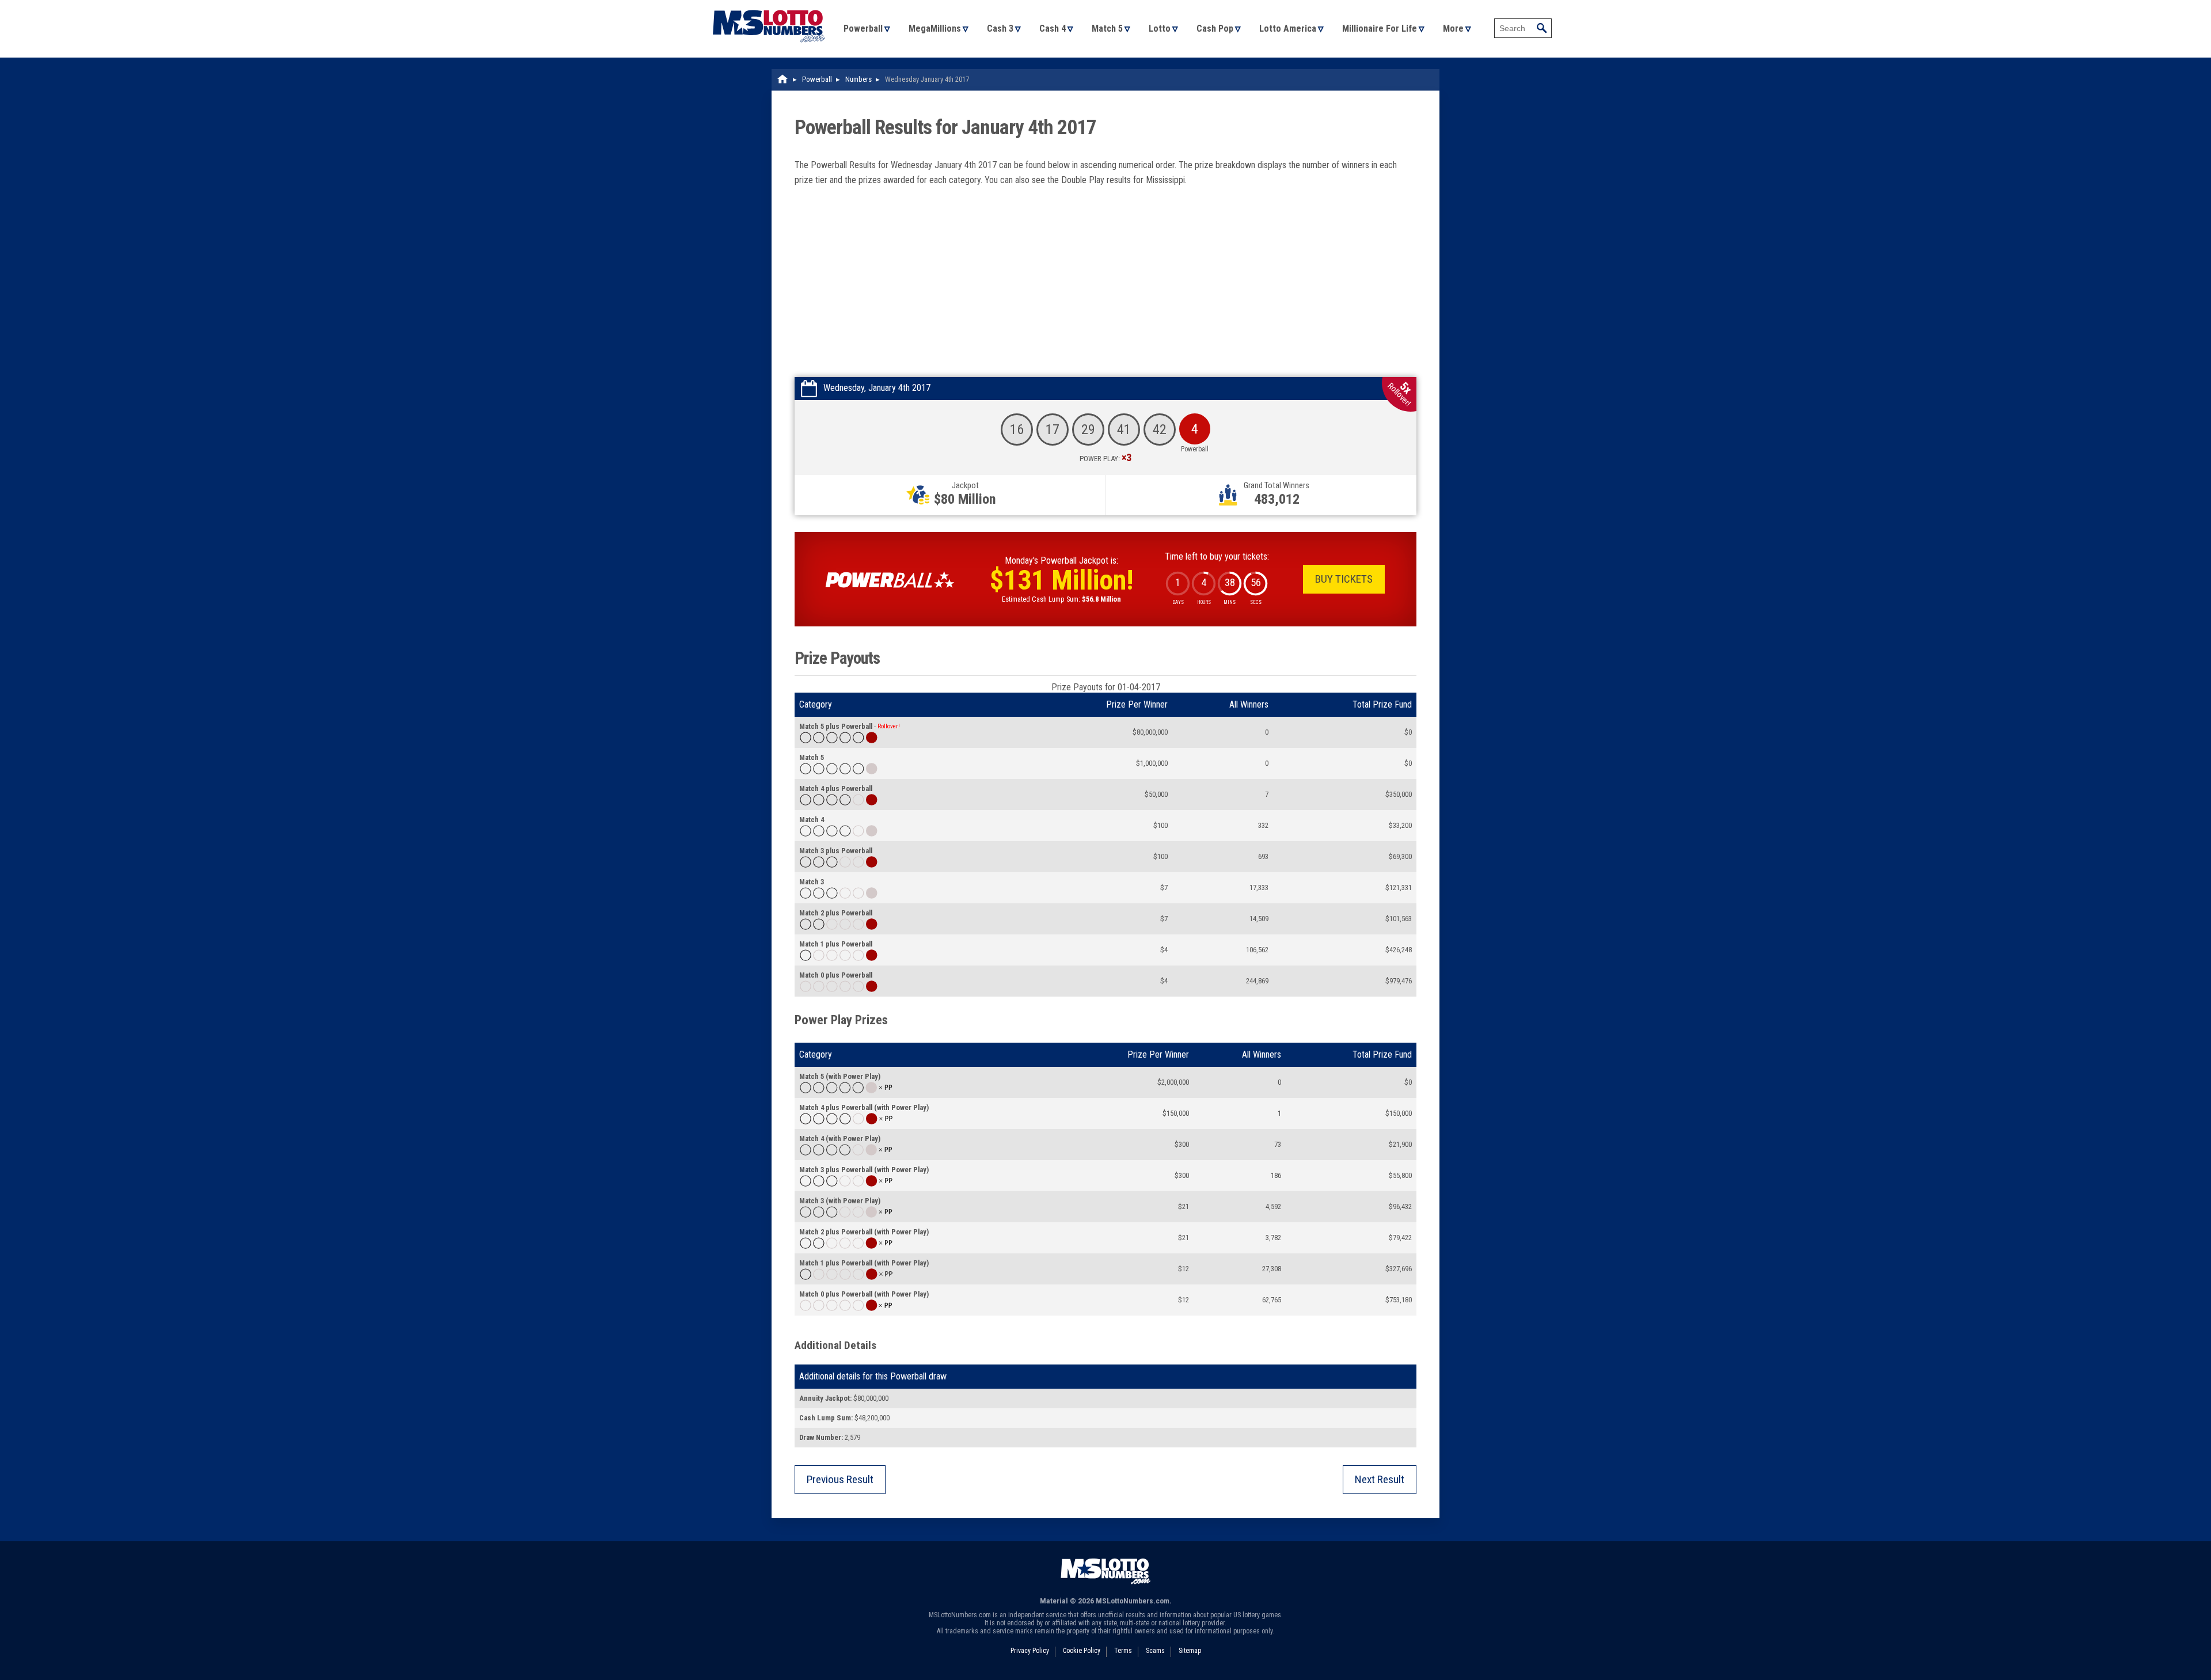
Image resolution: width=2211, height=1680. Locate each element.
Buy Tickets (1344, 579)
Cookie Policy (1082, 1651)
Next (1380, 1479)
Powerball (863, 28)
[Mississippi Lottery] (783, 79)
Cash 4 (1053, 28)
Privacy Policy (1030, 1651)
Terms (1123, 1651)
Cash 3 (1000, 28)
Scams (1155, 1651)
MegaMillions (935, 28)
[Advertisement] (1105, 291)
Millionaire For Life (1380, 28)
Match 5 (1107, 28)
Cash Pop (1215, 28)
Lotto (1160, 28)
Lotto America (1288, 28)
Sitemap (1190, 1651)
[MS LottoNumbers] (769, 5)
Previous (840, 1479)
